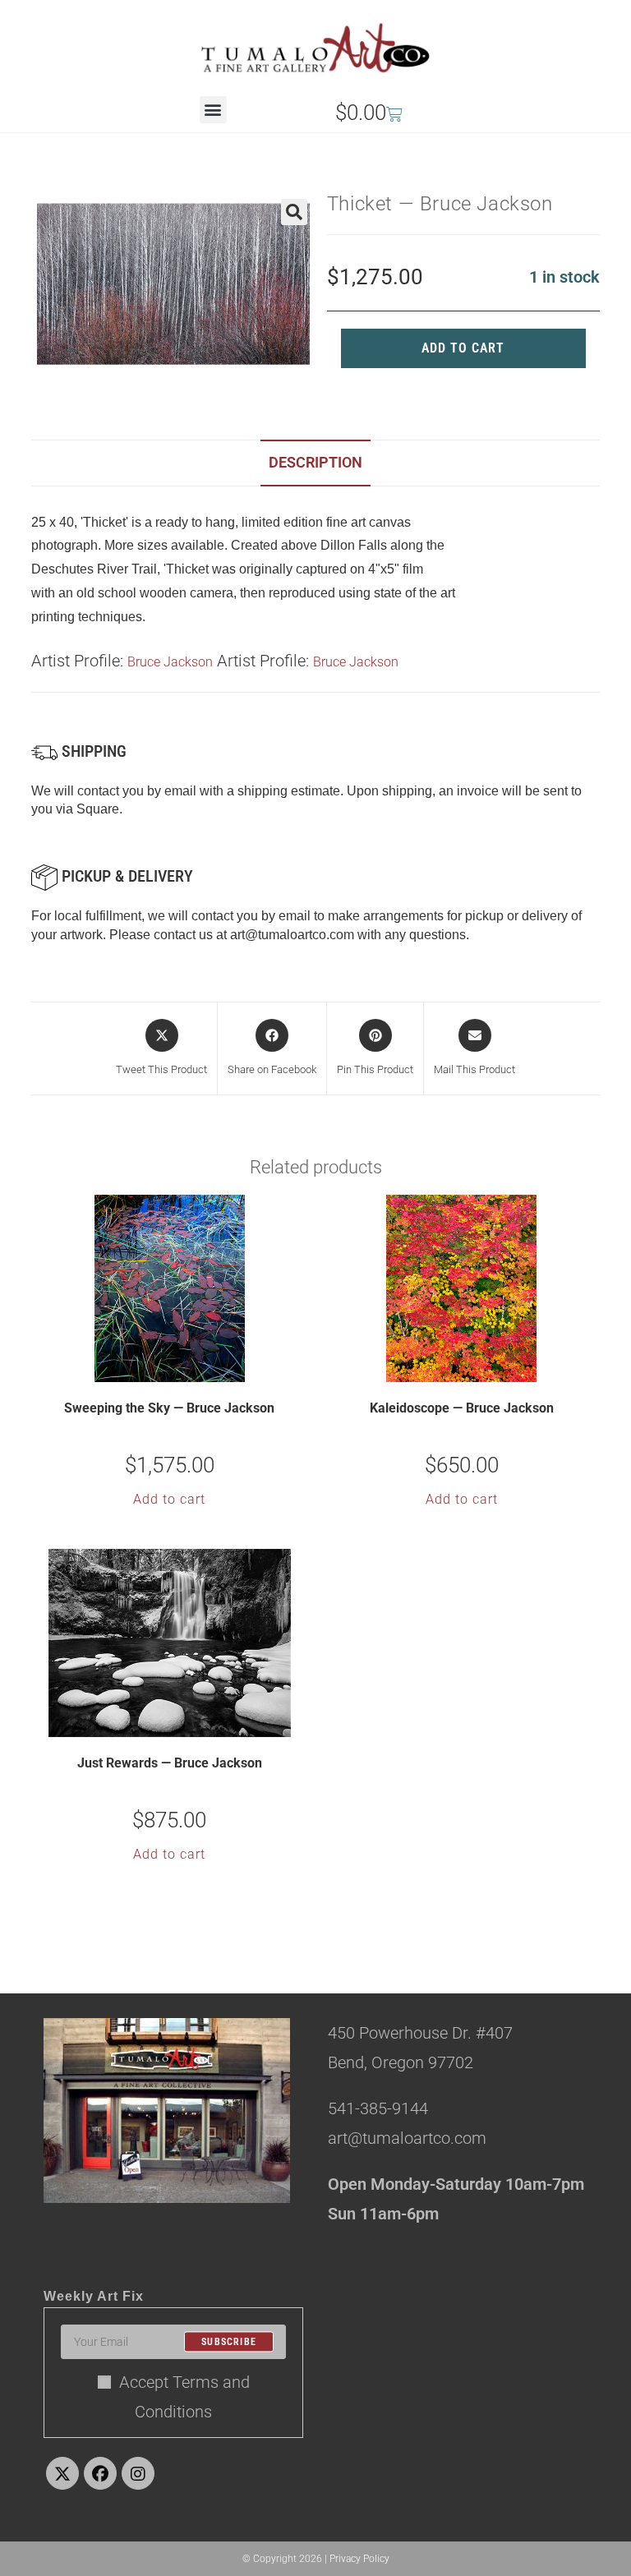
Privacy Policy (359, 2559)
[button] (213, 110)
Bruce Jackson (170, 662)
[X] (62, 2473)
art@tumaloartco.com (292, 935)
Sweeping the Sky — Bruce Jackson (169, 1408)
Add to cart (463, 348)
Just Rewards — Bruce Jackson (170, 1763)
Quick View (180, 1369)
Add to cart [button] (169, 1499)
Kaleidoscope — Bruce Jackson (462, 1408)
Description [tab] (315, 462)
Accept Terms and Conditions (184, 2397)
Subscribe (229, 2342)
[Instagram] (138, 2473)
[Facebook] (100, 2473)
